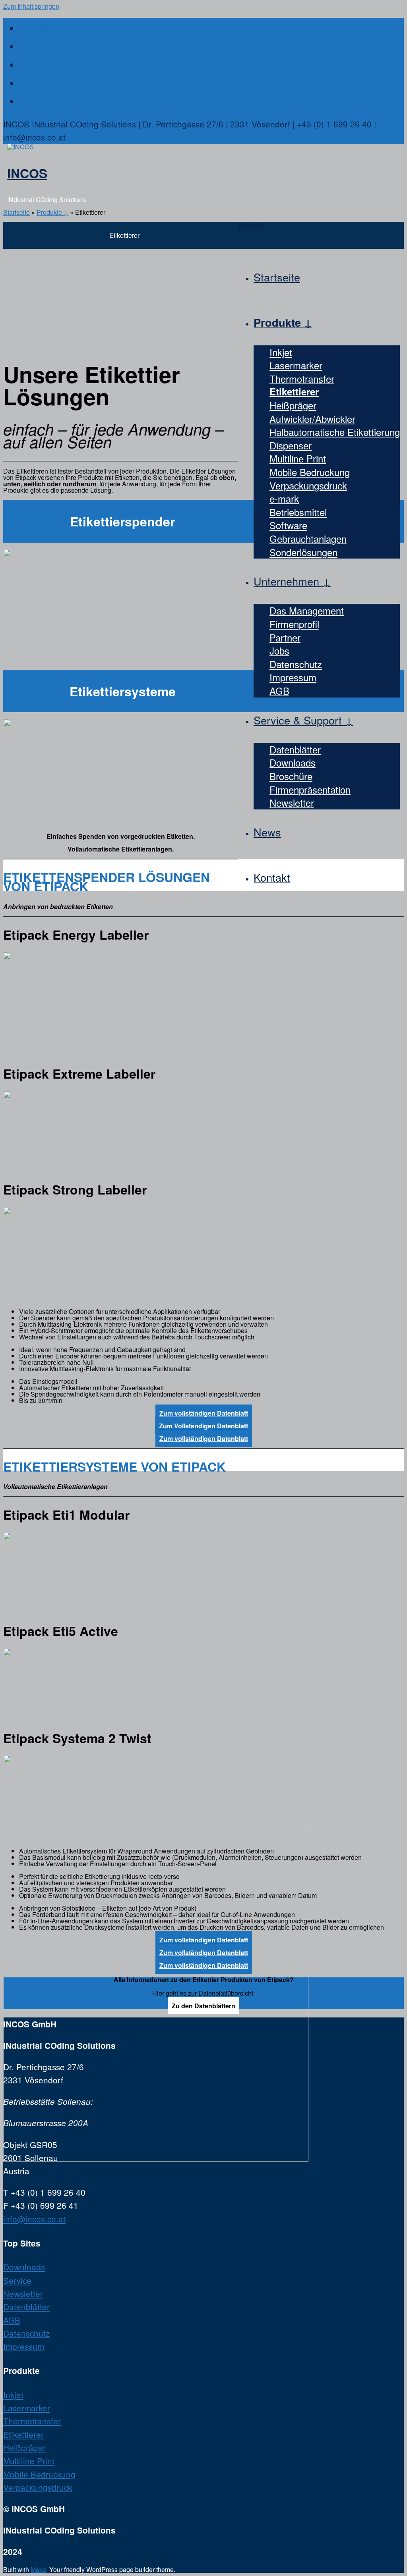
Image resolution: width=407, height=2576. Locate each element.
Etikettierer (294, 391)
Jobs (279, 650)
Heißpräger (293, 405)
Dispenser (291, 445)
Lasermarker (296, 365)
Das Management (307, 610)
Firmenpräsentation (310, 789)
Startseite (277, 277)
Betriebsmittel (298, 512)
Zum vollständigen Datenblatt (204, 1413)
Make (38, 2569)
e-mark (284, 498)
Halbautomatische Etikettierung (335, 432)
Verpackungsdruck (308, 485)
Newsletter (292, 802)
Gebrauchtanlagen (308, 539)
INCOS (27, 173)
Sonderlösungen (303, 552)
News (267, 832)
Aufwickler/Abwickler (312, 419)
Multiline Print (298, 458)
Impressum (293, 677)
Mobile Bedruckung (310, 472)
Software (288, 525)
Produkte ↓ (283, 322)
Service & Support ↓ (303, 720)
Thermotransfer (302, 379)
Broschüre (291, 776)
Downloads (293, 762)
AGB (279, 691)
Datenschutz (296, 664)
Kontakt (272, 877)
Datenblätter (295, 749)
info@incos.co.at (34, 2219)
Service (17, 2280)
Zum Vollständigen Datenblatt (203, 1426)
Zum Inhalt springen (31, 6)
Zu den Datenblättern (203, 2006)
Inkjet (281, 352)
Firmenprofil (294, 624)
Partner (285, 637)
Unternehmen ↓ (292, 581)
